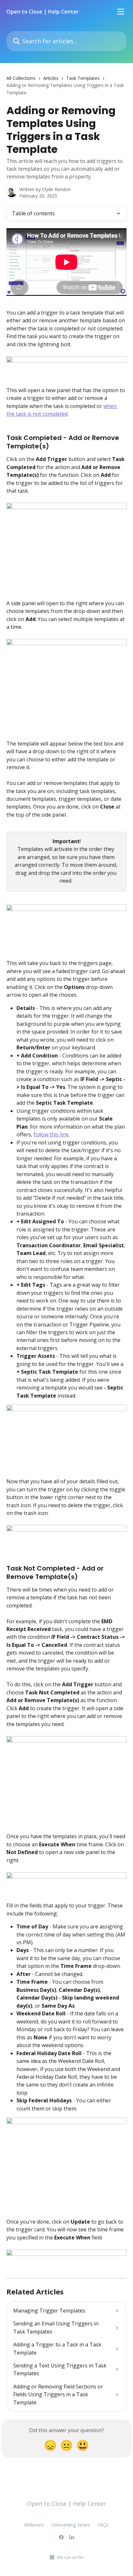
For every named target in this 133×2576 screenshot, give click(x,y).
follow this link (51, 1134)
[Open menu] (121, 12)
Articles (51, 78)
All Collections (21, 78)
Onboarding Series (71, 2525)
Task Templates (83, 78)
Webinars (34, 2525)
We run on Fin (70, 2557)
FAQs (103, 2525)
